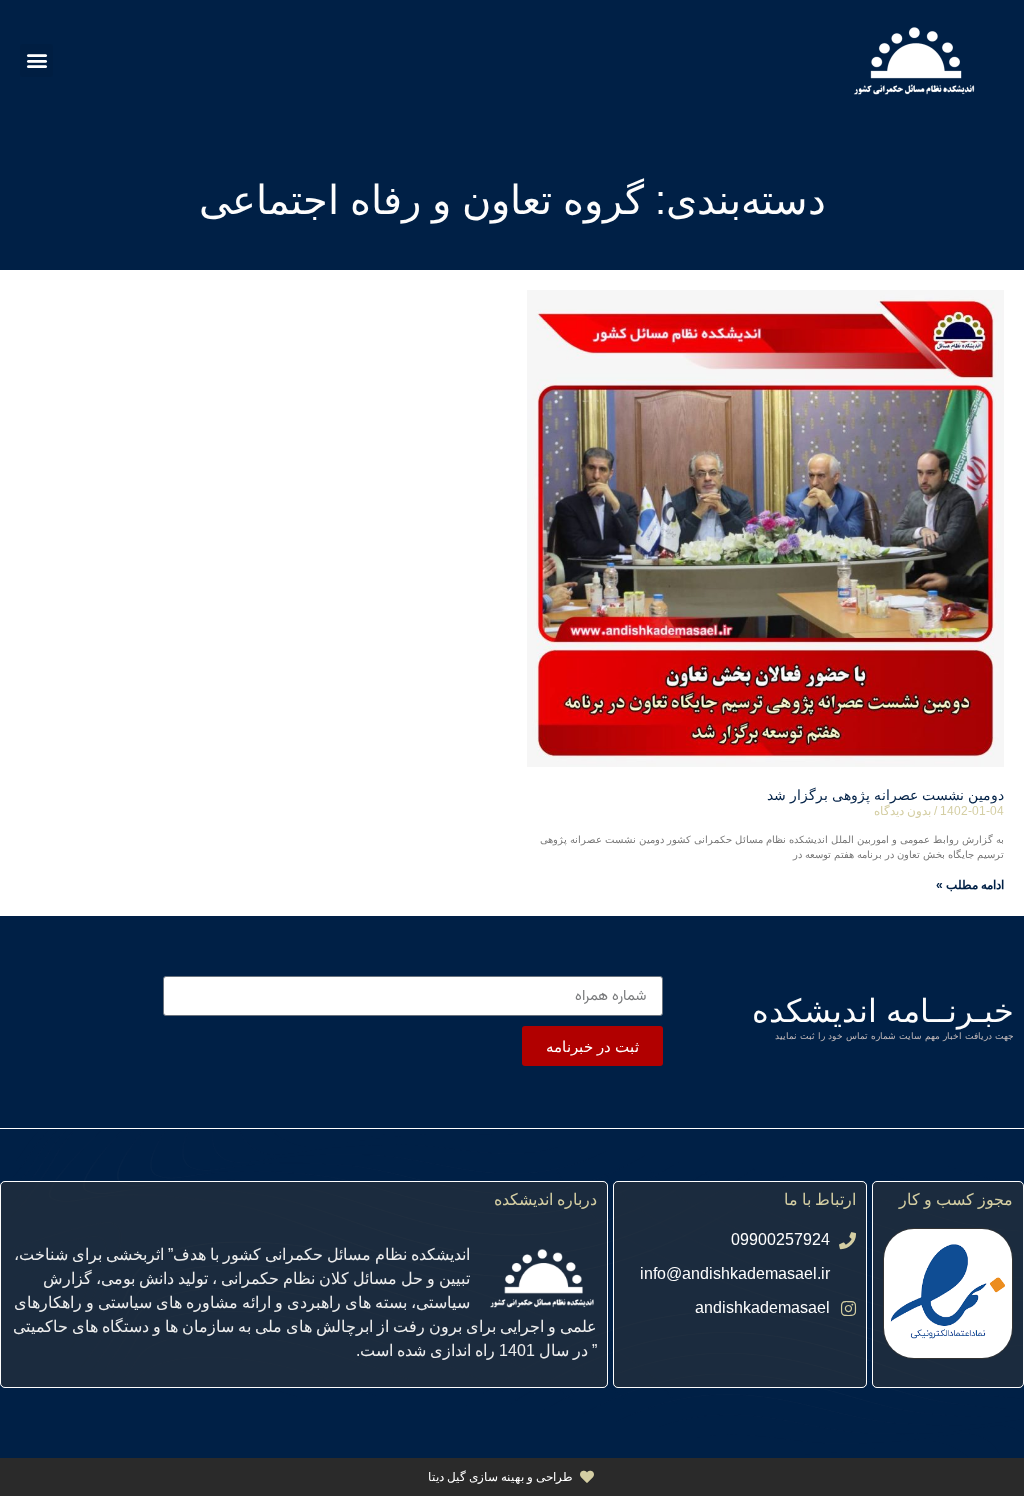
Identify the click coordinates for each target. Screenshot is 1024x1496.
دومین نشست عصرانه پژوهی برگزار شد (885, 795)
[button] (36, 60)
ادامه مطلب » (970, 885)
